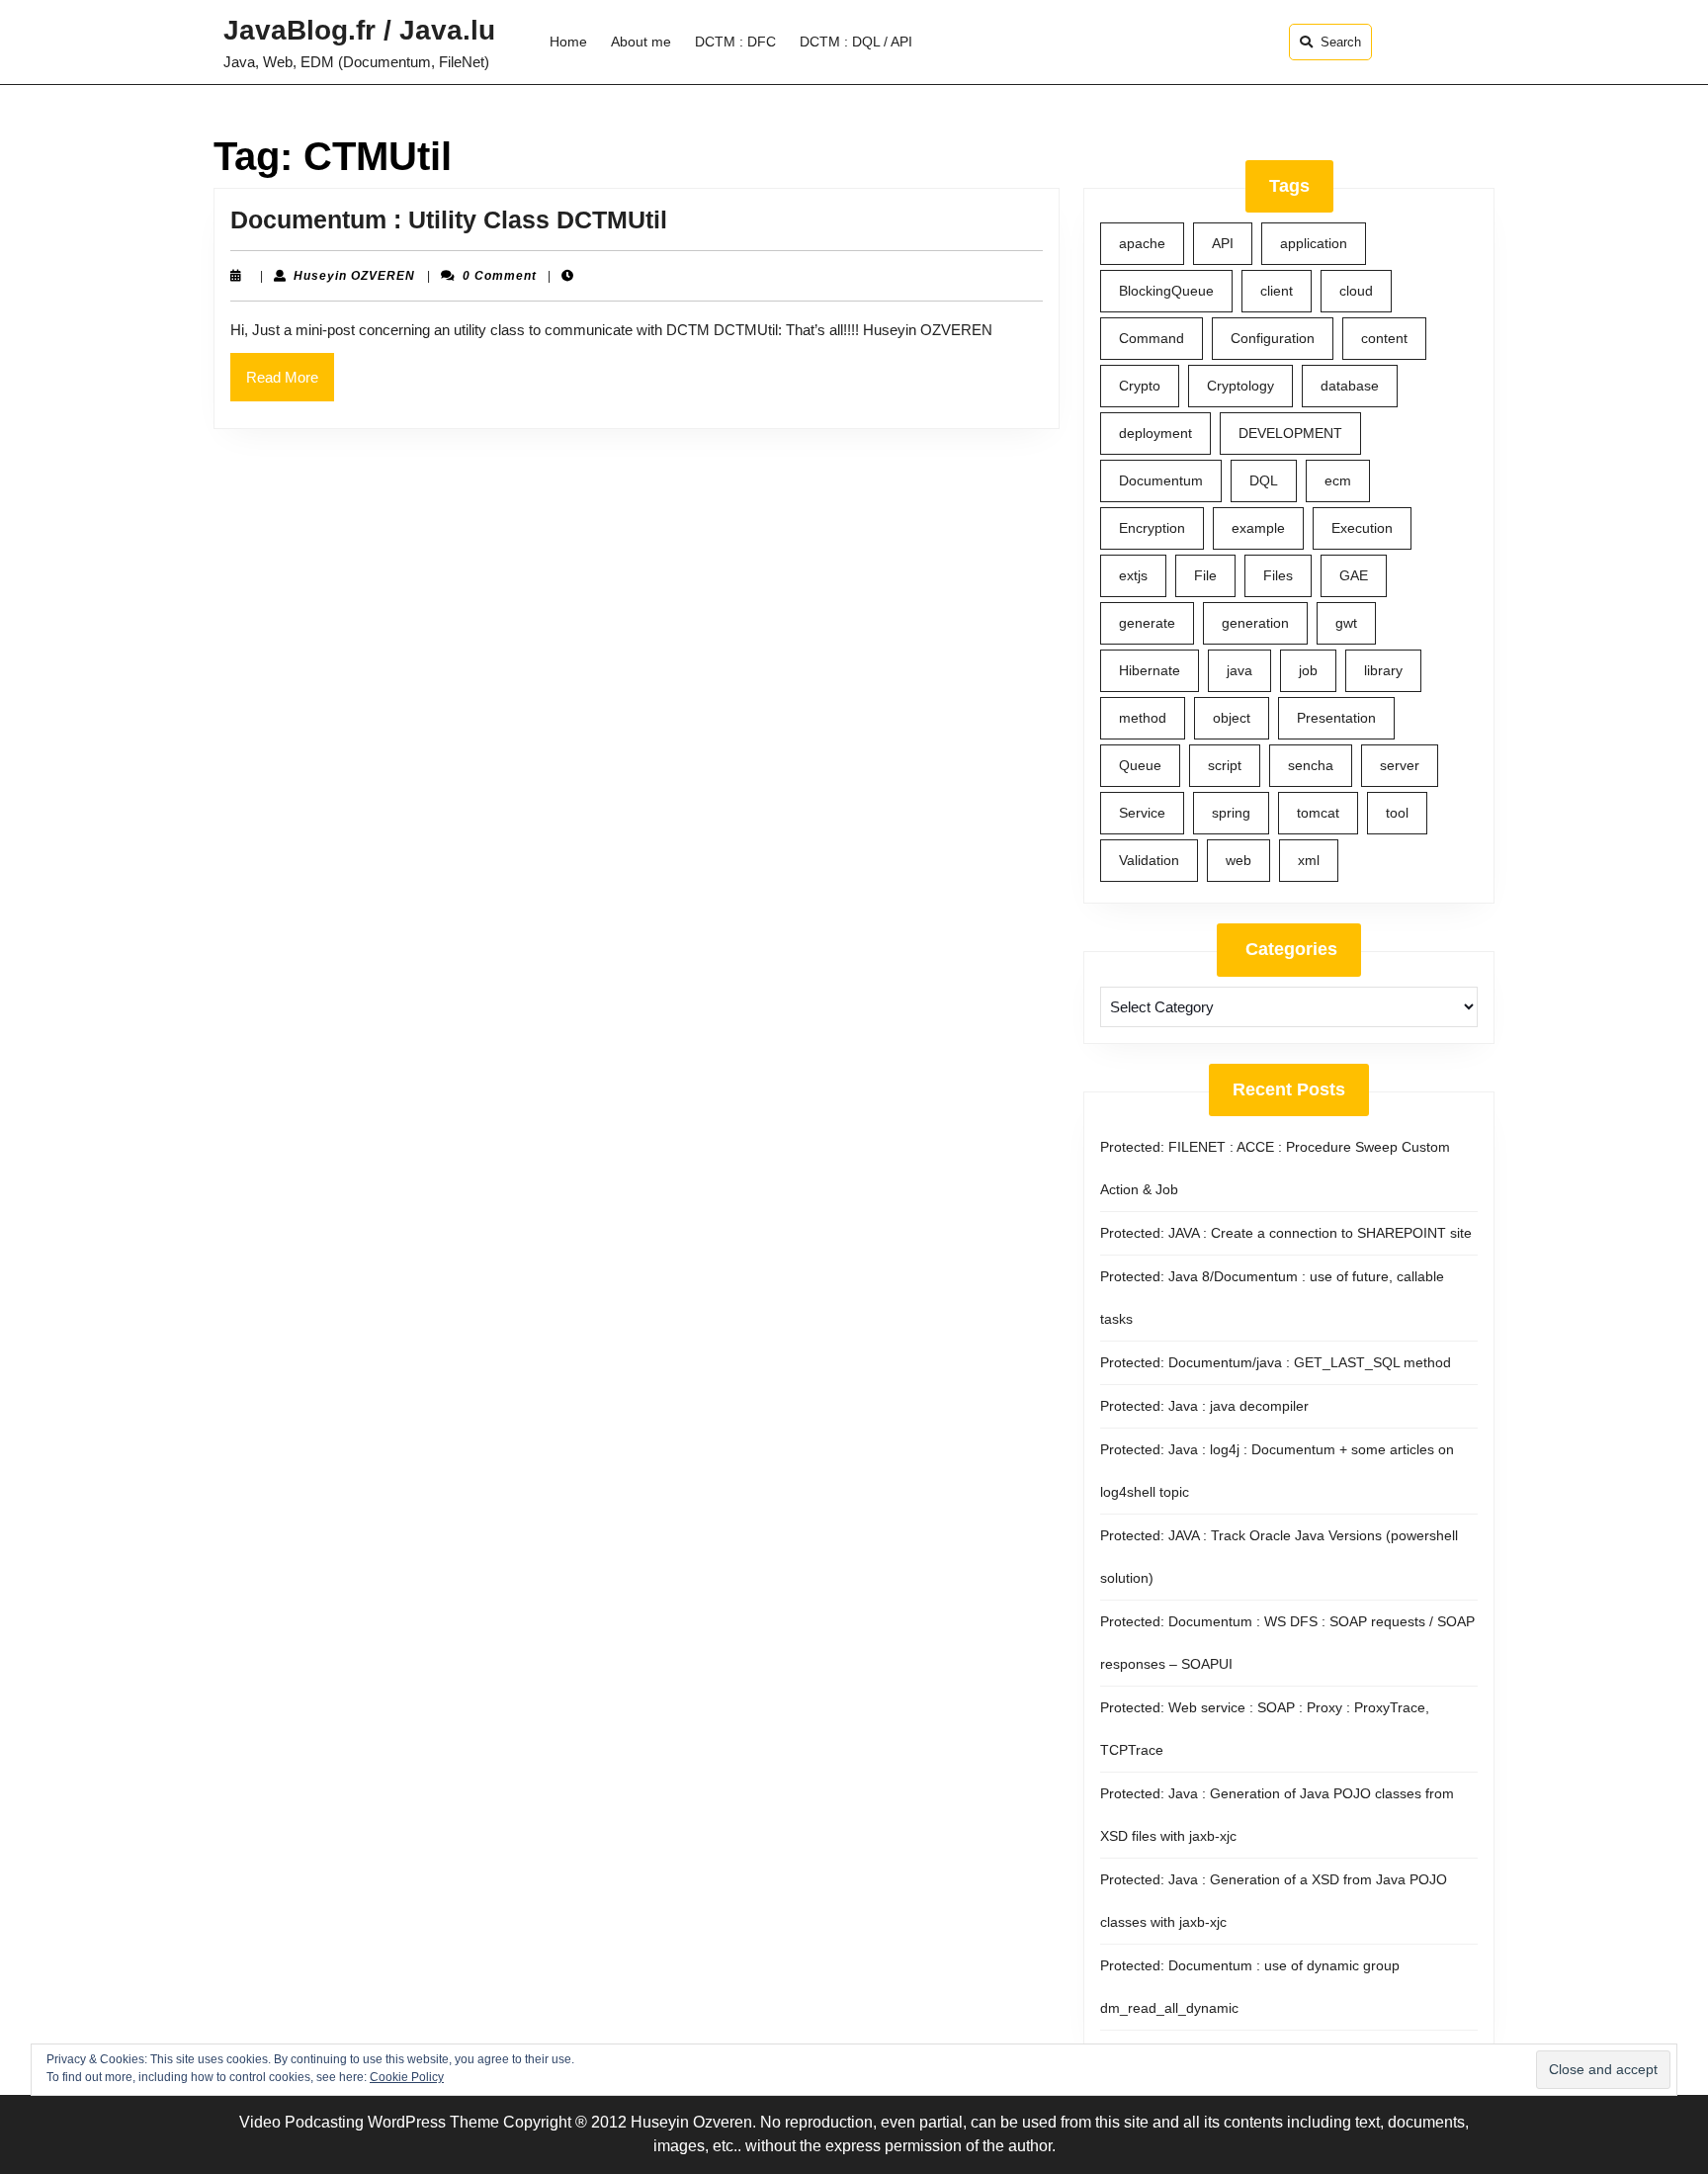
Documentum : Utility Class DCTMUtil (449, 219)
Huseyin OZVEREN (354, 276)
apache (1142, 243)
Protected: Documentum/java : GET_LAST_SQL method (1276, 1362)
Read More (290, 385)
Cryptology (1240, 386)
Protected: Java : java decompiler (1204, 1406)
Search (1341, 42)
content (1384, 338)
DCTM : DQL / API (856, 42)
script (1225, 765)
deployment (1155, 433)
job (1308, 670)
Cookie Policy (407, 2077)
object (1232, 718)
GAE (1354, 575)
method (1143, 718)
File (1205, 575)
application (1314, 243)
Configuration (1273, 338)
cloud (1356, 291)
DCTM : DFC (735, 42)
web (1238, 860)
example (1258, 528)
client (1277, 291)
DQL (1264, 480)
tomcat (1318, 813)
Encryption (1152, 528)
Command (1152, 338)
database (1350, 386)
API (1223, 243)
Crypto (1140, 386)
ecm (1338, 480)
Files (1278, 575)
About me (641, 42)
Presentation (1336, 718)
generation (1255, 623)
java (1239, 670)
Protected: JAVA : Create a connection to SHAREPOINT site (1286, 1233)
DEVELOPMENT (1290, 433)
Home (568, 42)
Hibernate (1150, 670)
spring (1231, 813)
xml (1309, 860)
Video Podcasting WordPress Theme (369, 2122)
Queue (1140, 765)
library (1383, 670)
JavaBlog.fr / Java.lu (359, 30)
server (1400, 765)
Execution (1362, 528)
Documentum (1161, 480)
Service (1142, 813)
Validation (1149, 860)
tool (1397, 813)
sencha (1311, 765)
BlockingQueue (1166, 291)
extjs (1133, 575)
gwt (1346, 623)
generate (1147, 623)
